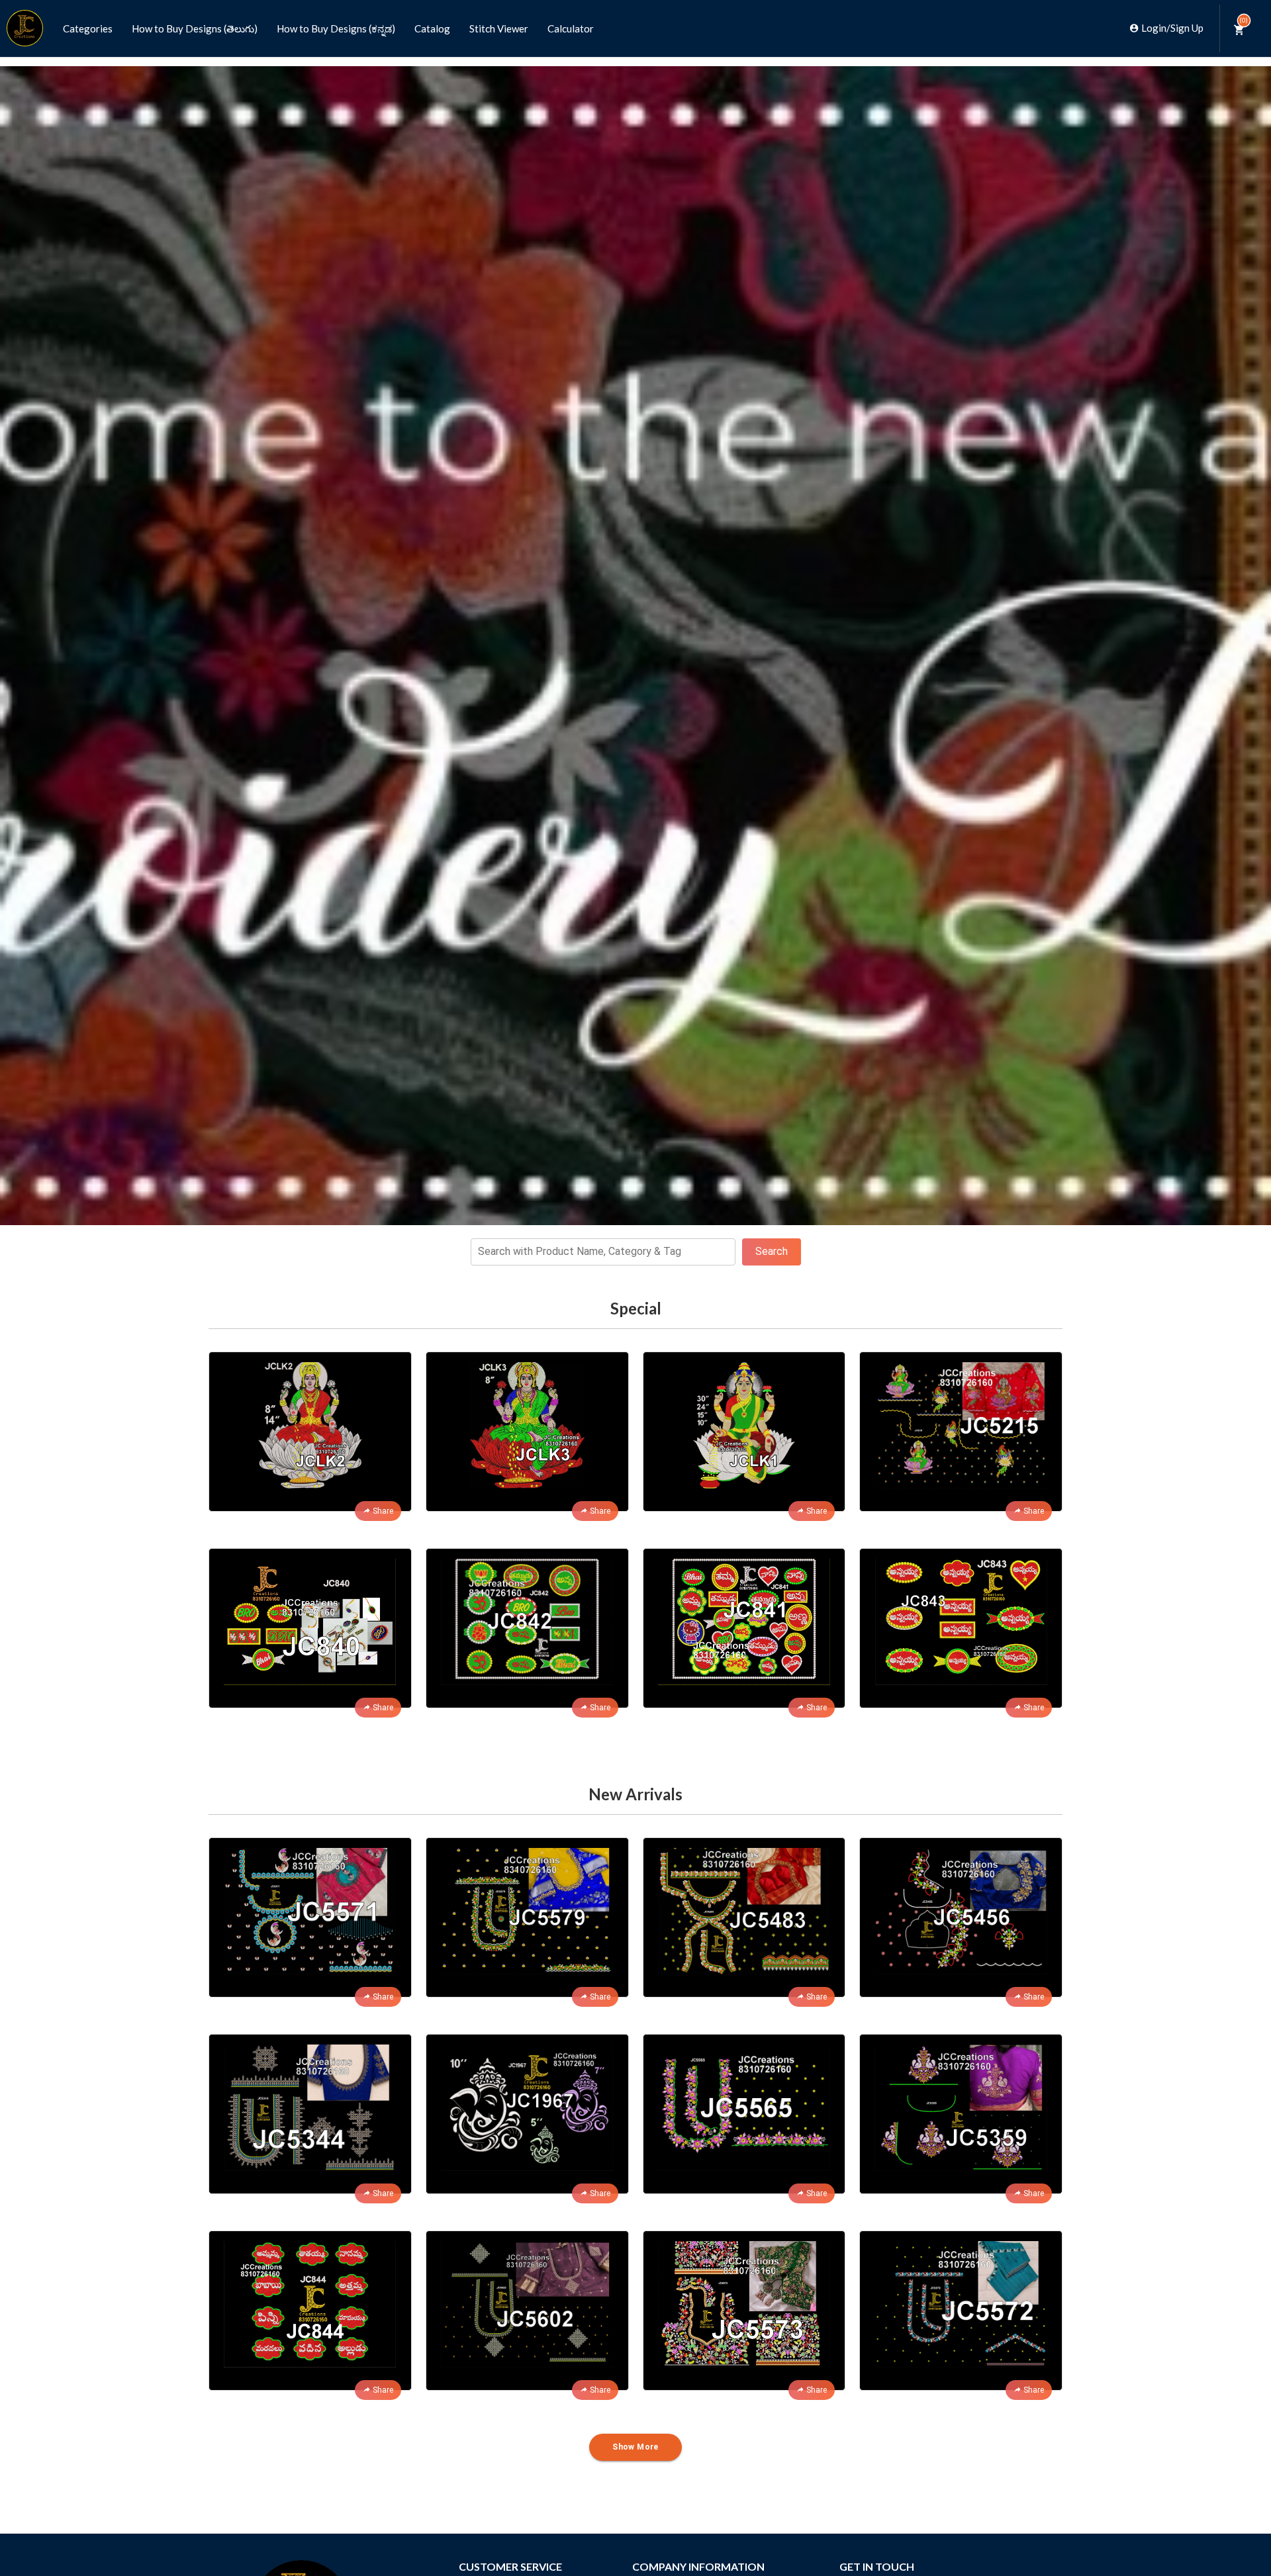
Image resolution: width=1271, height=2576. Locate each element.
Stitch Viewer (499, 28)
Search (772, 1251)
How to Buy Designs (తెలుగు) (195, 28)
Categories (88, 28)
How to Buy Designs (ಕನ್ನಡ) (336, 28)
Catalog (432, 28)
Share (383, 1511)
